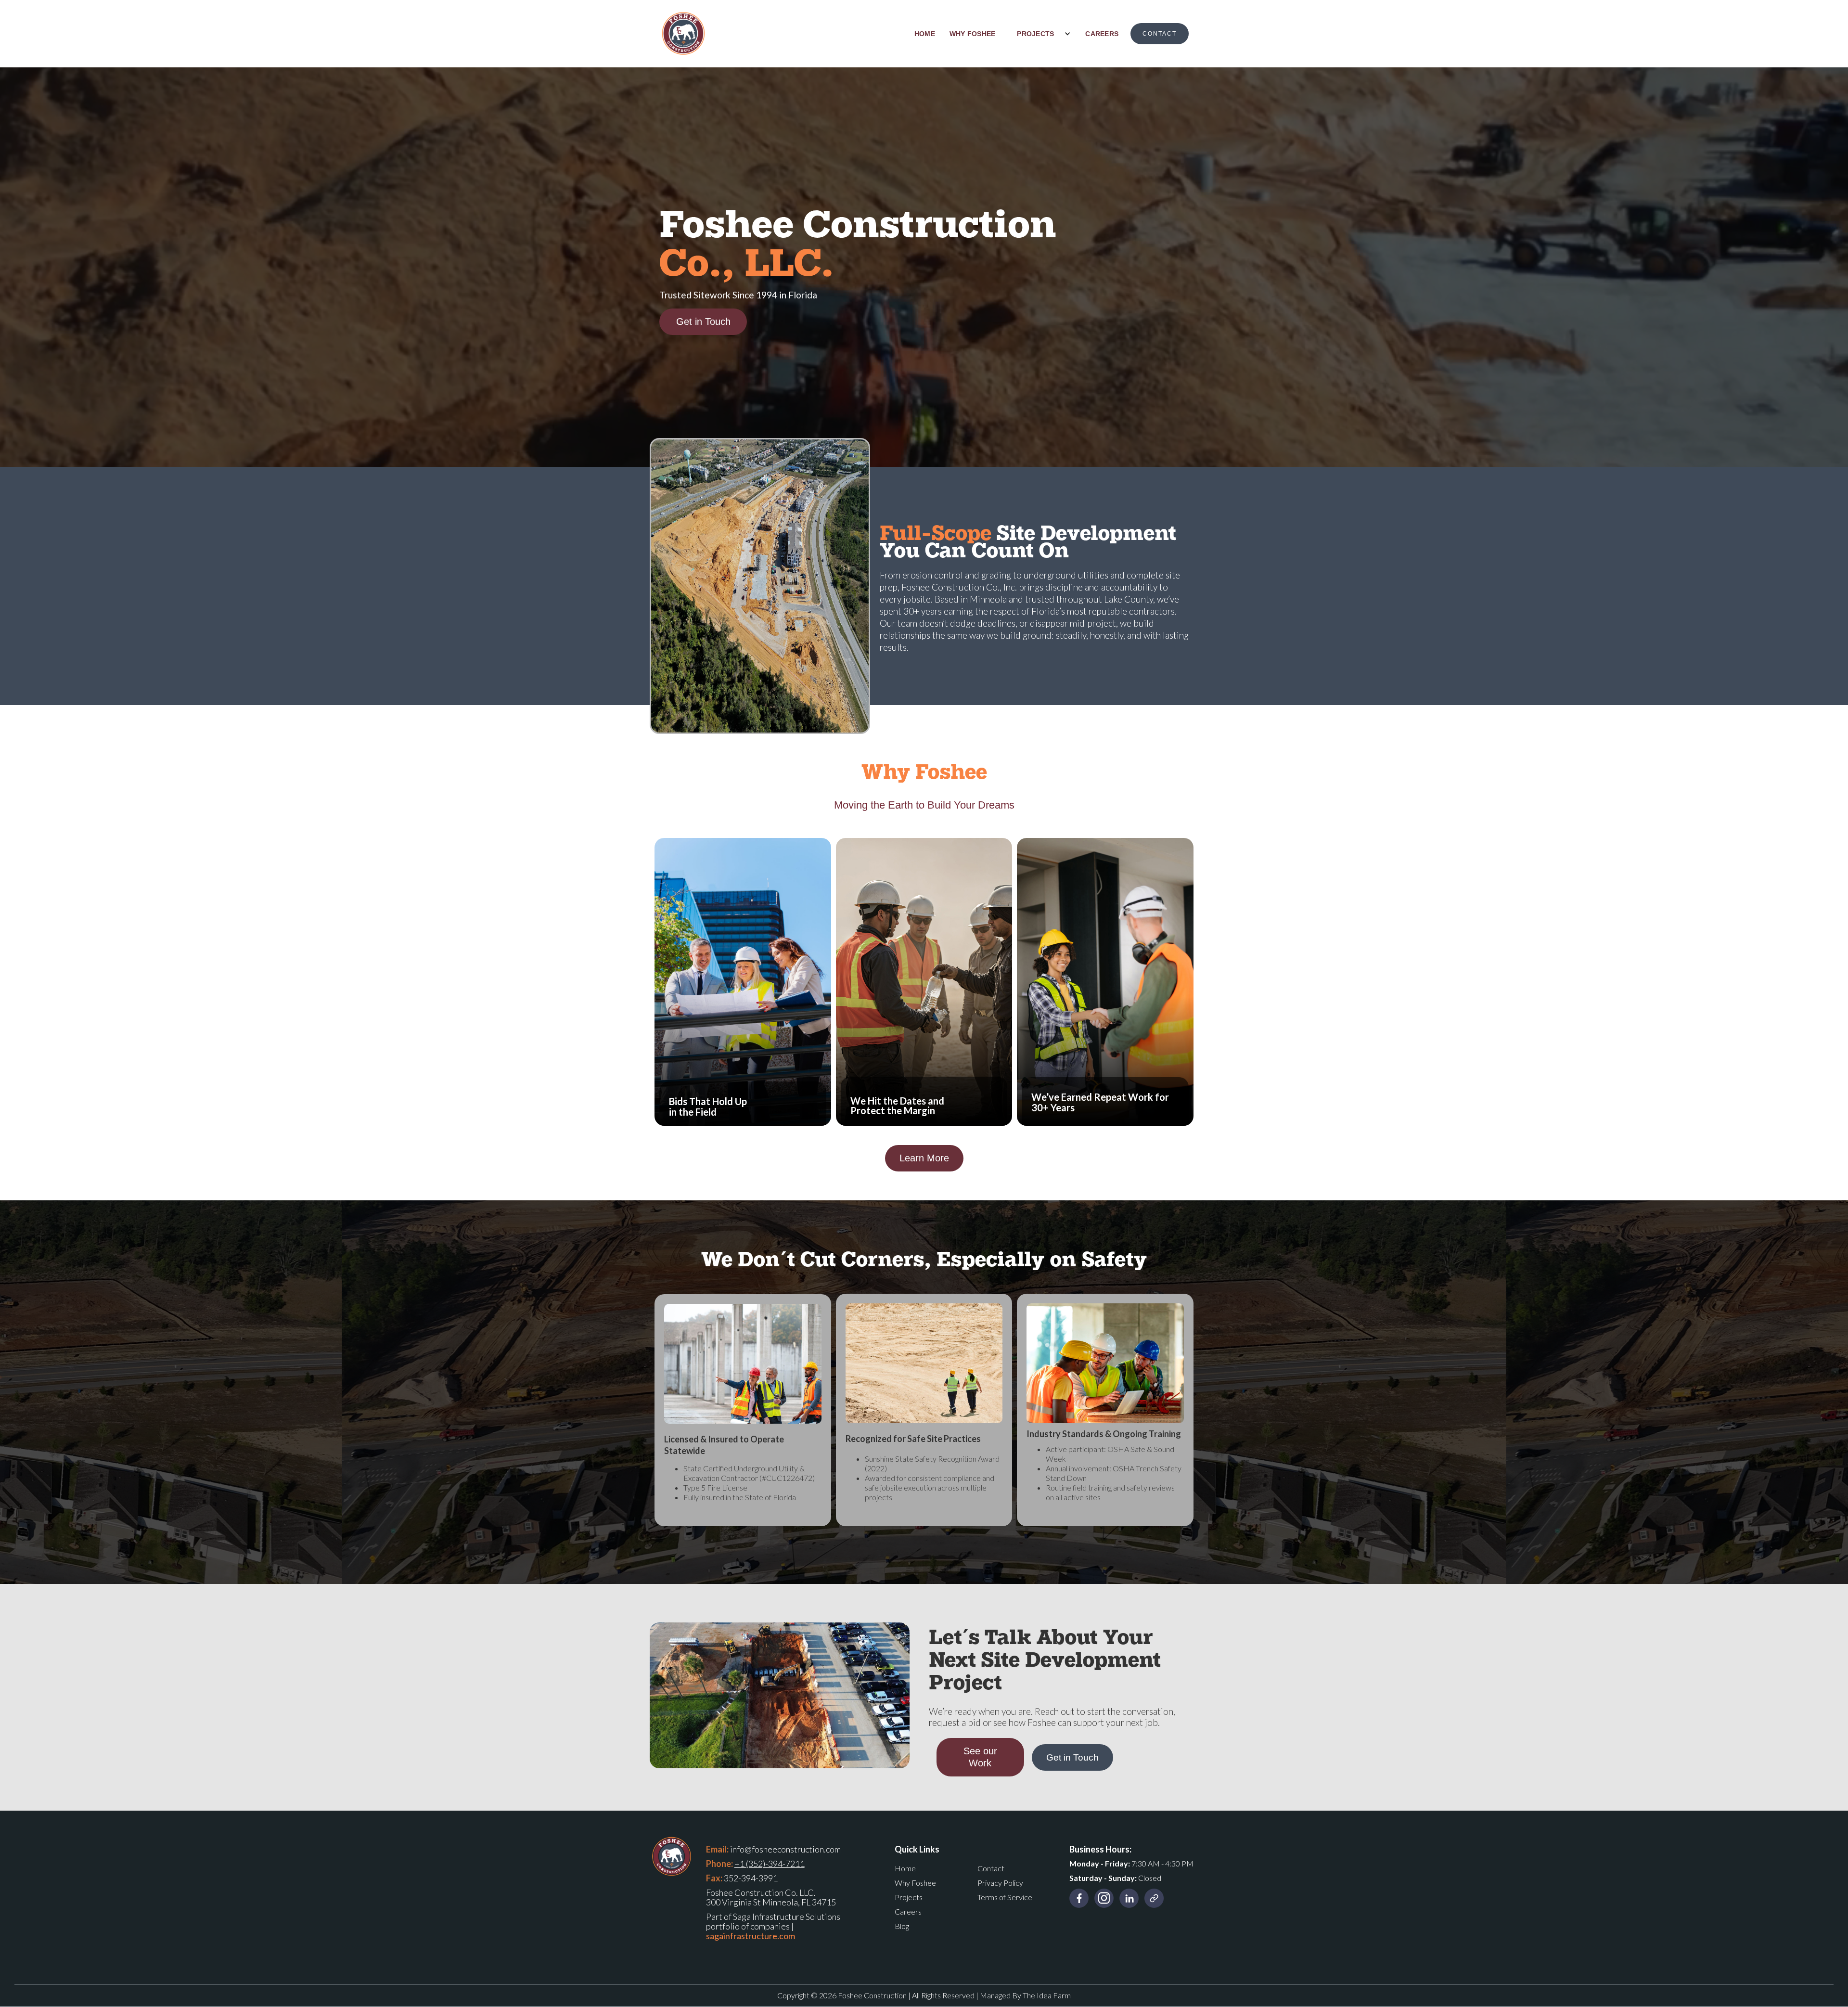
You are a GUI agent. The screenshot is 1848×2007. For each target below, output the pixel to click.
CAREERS (1102, 34)
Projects (909, 1897)
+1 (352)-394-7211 (770, 1864)
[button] (1040, 34)
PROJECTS (1035, 34)
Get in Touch (703, 322)
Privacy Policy (1000, 1883)
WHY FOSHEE (973, 34)
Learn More (924, 1158)
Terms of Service (1005, 1897)
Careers (908, 1911)
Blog (902, 1926)
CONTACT (1160, 34)
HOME (925, 34)
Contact (991, 1868)
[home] (683, 34)
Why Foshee (915, 1883)
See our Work (980, 1757)
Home (905, 1868)
